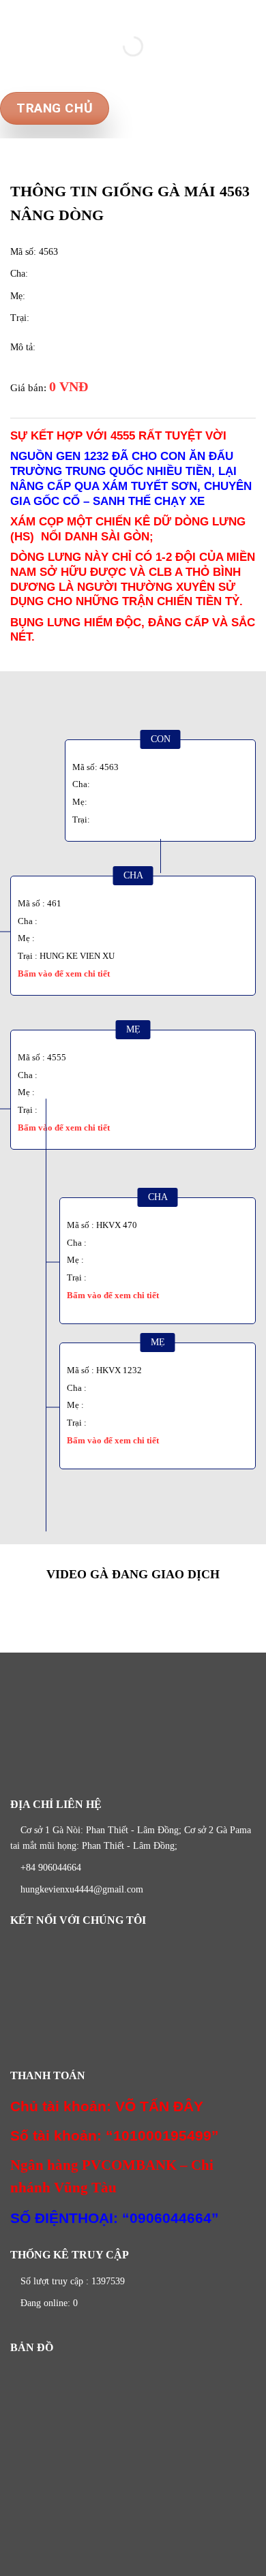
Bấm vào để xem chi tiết (64, 973)
